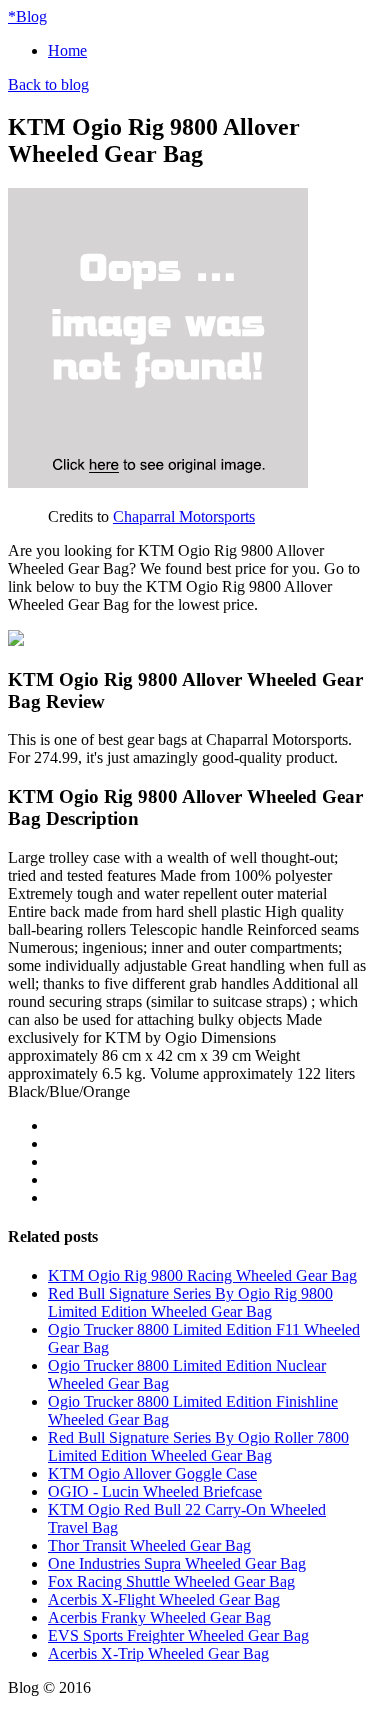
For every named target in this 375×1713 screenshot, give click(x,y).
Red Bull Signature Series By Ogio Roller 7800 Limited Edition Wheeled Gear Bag (198, 1446)
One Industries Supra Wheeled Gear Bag (177, 1563)
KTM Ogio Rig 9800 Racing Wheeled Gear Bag (202, 1275)
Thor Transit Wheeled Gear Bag (149, 1545)
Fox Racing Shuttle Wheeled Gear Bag (171, 1581)
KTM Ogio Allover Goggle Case (152, 1473)
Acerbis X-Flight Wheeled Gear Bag (164, 1599)
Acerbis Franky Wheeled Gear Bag (159, 1617)
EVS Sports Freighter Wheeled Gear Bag (178, 1635)
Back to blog (48, 84)
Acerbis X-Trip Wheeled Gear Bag (158, 1653)
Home (67, 50)
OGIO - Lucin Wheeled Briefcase (155, 1491)
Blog (27, 16)
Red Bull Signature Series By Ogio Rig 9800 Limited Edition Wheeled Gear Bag (190, 1302)
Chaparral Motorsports (184, 516)
